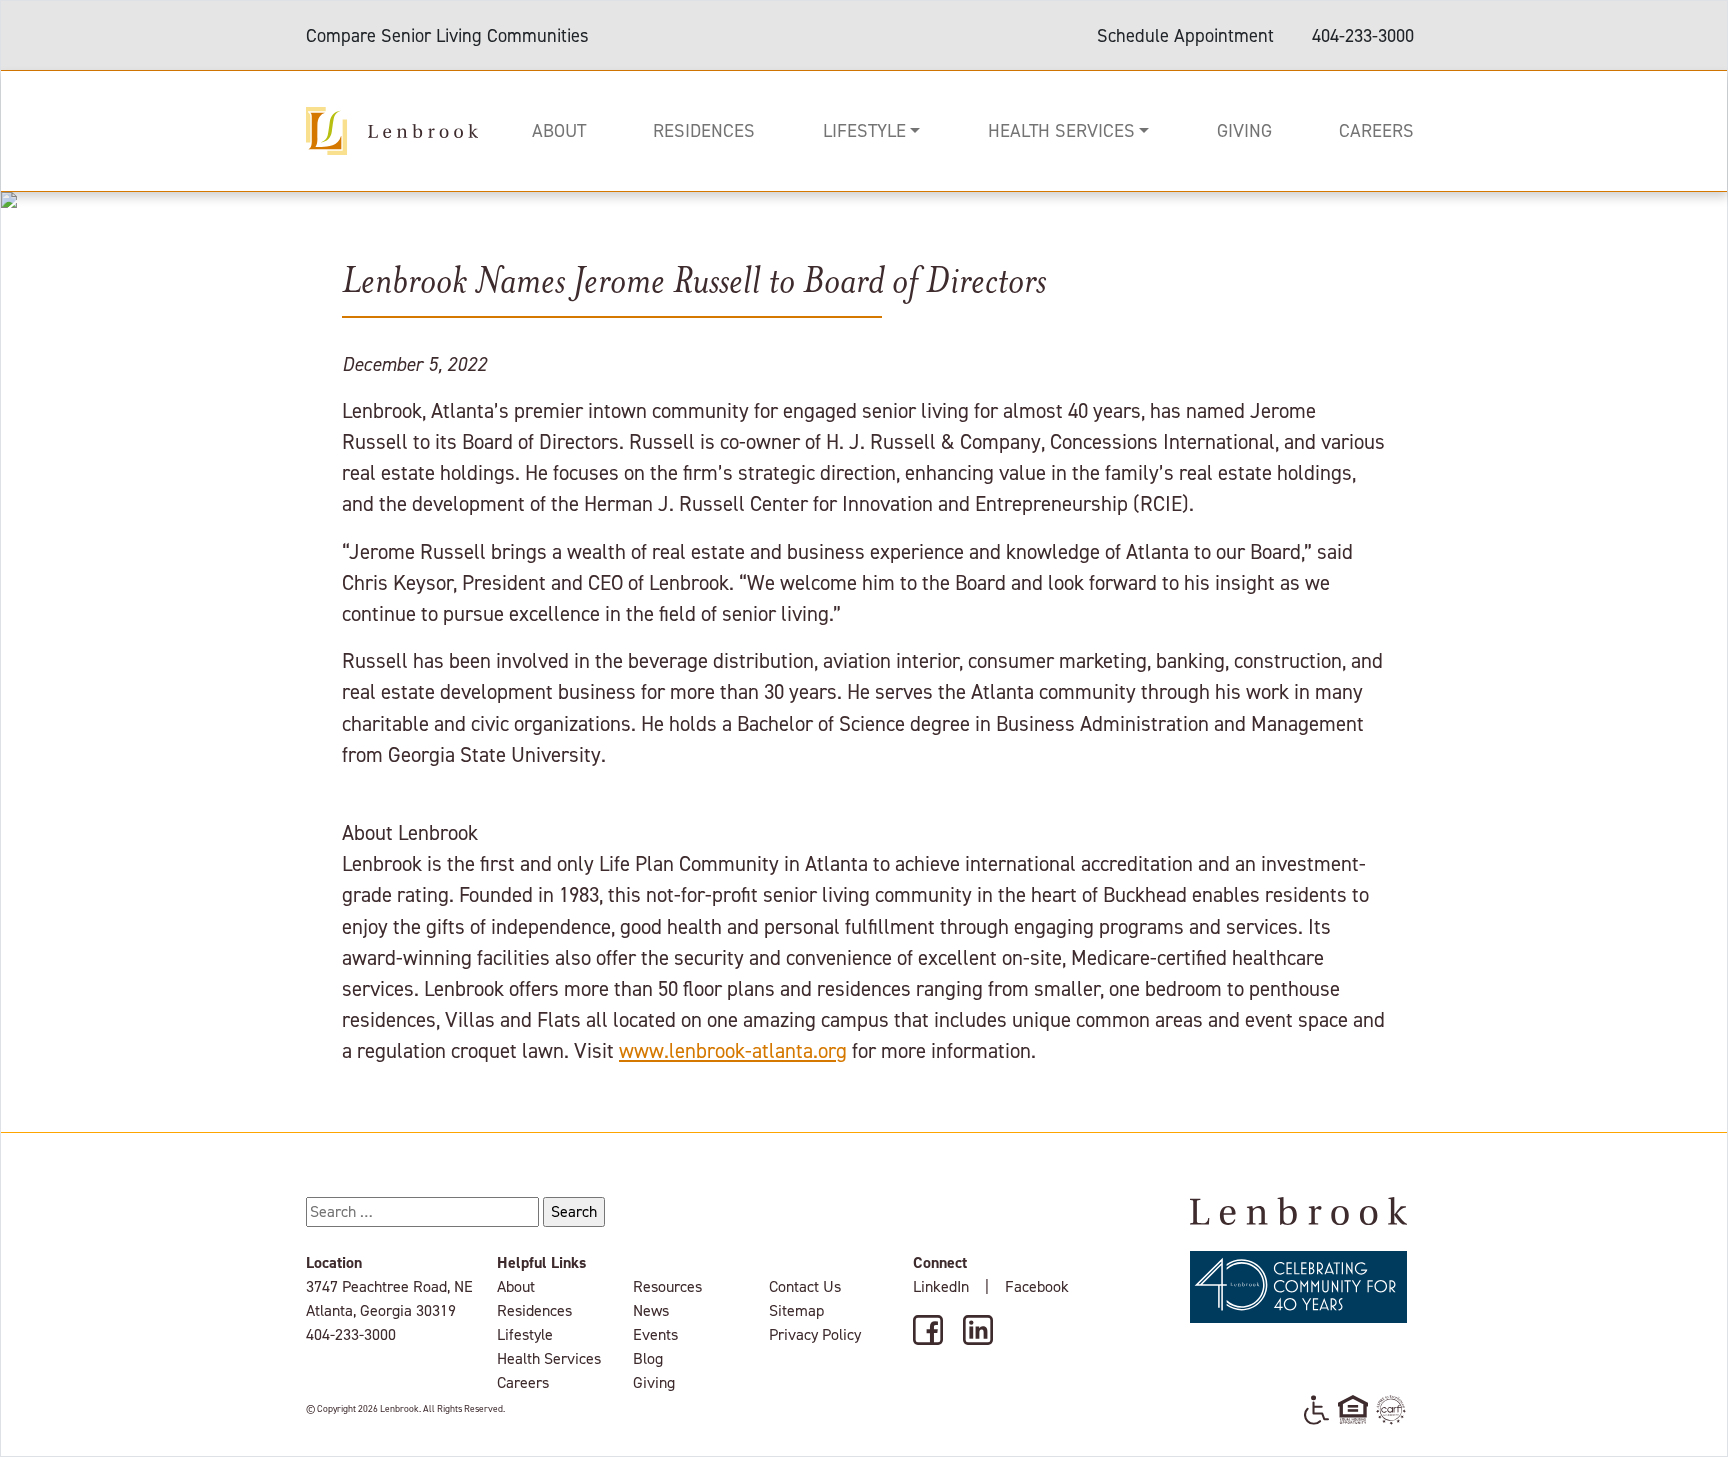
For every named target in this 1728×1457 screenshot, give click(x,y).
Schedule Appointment (1185, 35)
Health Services (1061, 130)
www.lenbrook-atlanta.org (733, 1051)
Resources (667, 1286)
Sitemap (796, 1310)
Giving (1244, 130)
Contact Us (805, 1286)
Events (655, 1334)
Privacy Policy (815, 1334)
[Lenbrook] (392, 129)
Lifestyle (864, 130)
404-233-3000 (1363, 35)
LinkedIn (941, 1286)
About (559, 130)
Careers (1376, 130)
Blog (648, 1358)
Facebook (1037, 1286)
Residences (704, 130)
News (651, 1310)
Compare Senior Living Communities (447, 35)
